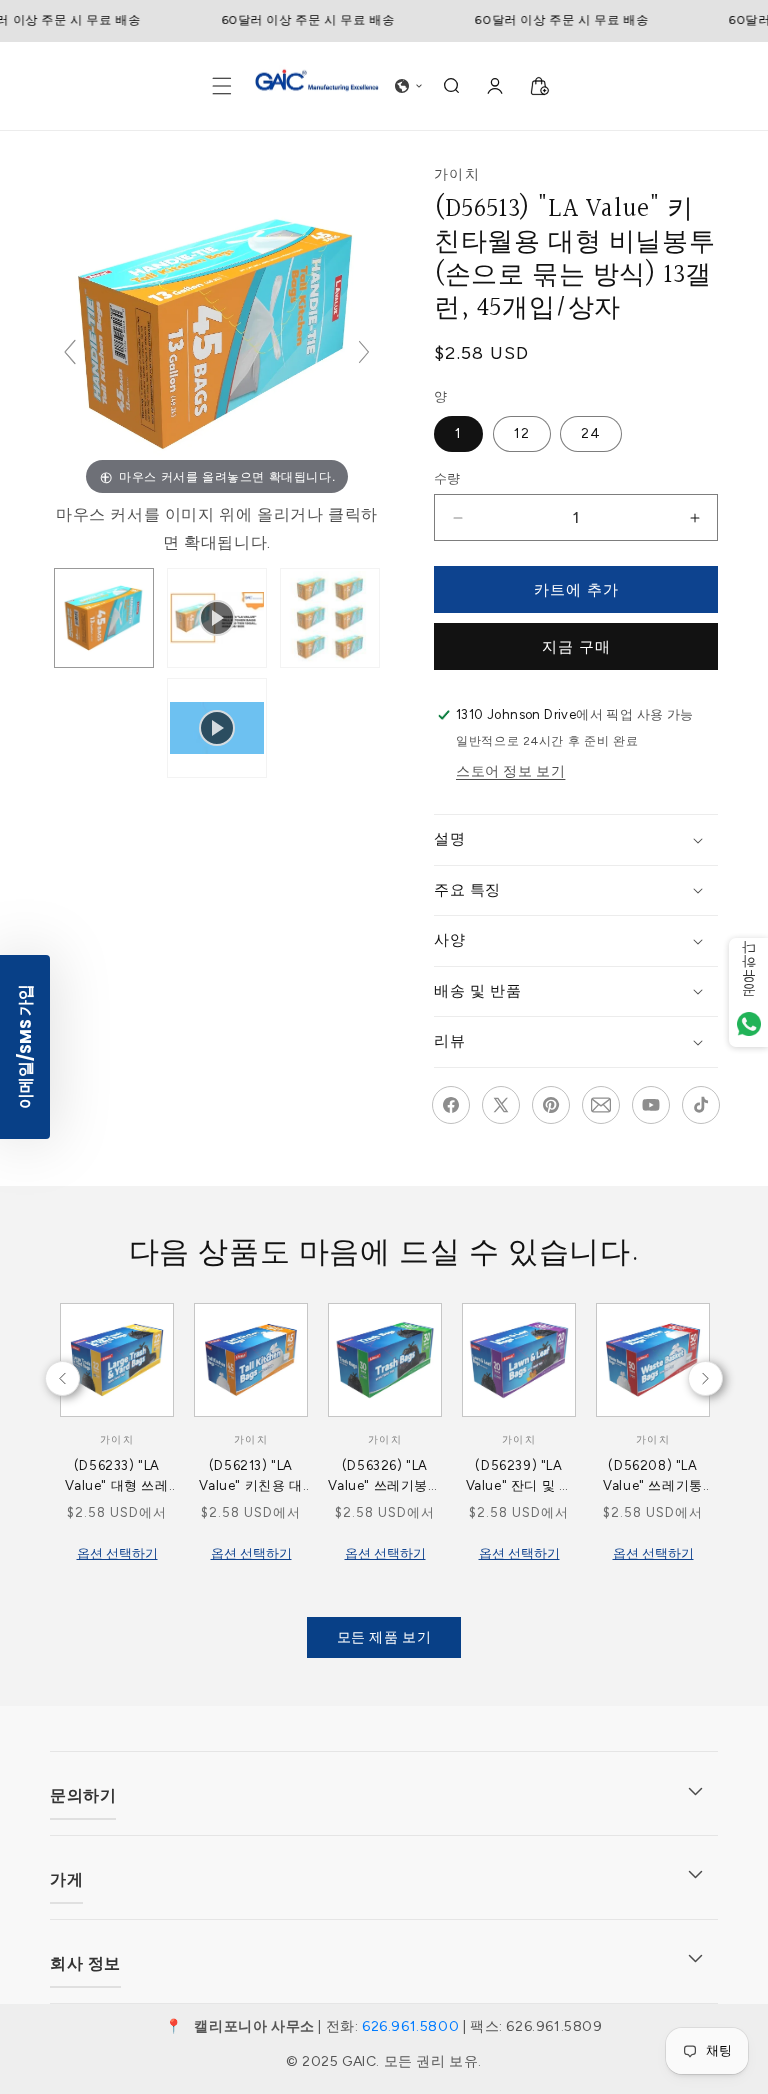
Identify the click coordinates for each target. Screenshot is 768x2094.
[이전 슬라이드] (70, 352)
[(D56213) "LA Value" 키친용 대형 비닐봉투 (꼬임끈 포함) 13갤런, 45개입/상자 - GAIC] (104, 618)
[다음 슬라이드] (364, 352)
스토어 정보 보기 (510, 771)
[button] (222, 86)
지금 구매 (576, 647)
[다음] (55, 1371)
